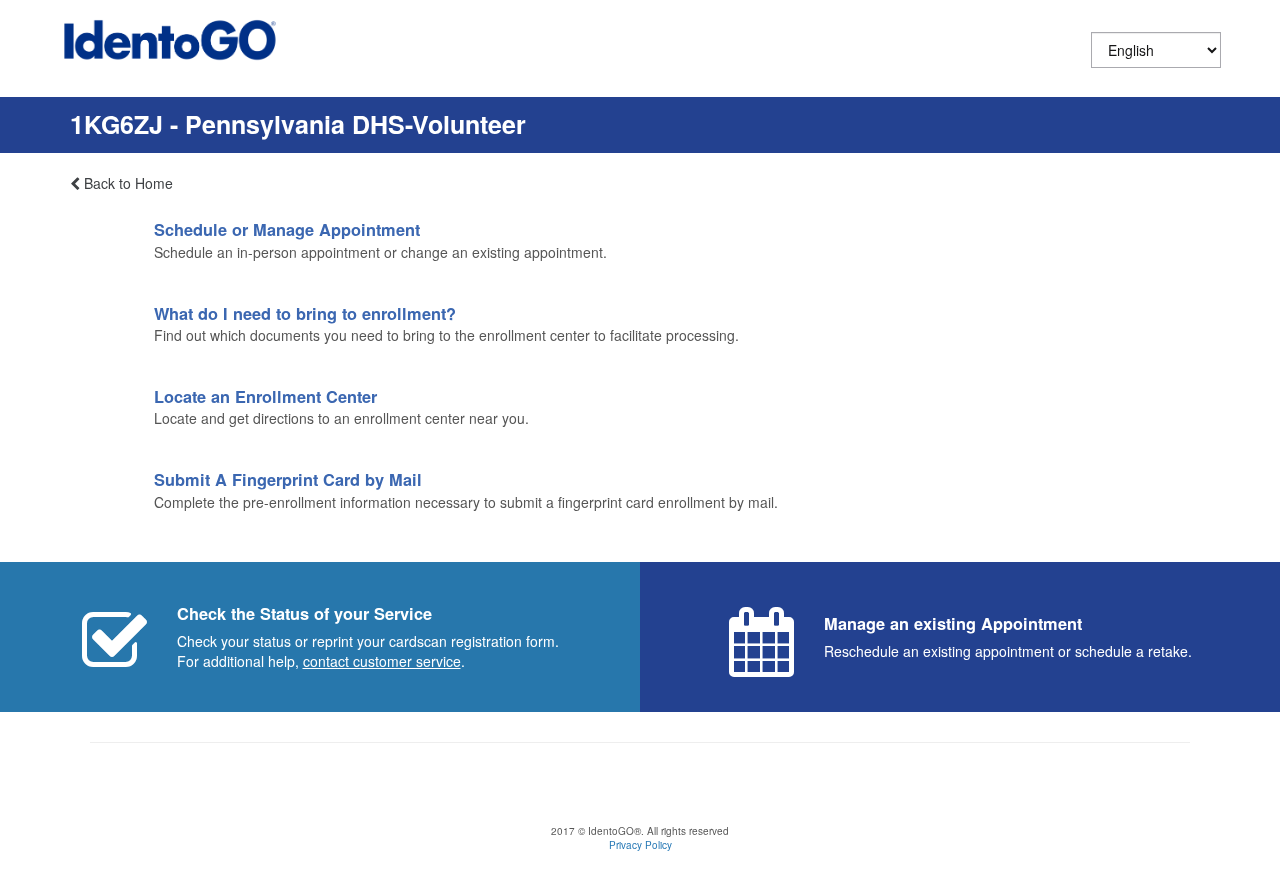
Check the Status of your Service (304, 613)
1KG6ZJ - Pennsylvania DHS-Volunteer (298, 124)
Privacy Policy (640, 845)
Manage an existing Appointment (953, 623)
